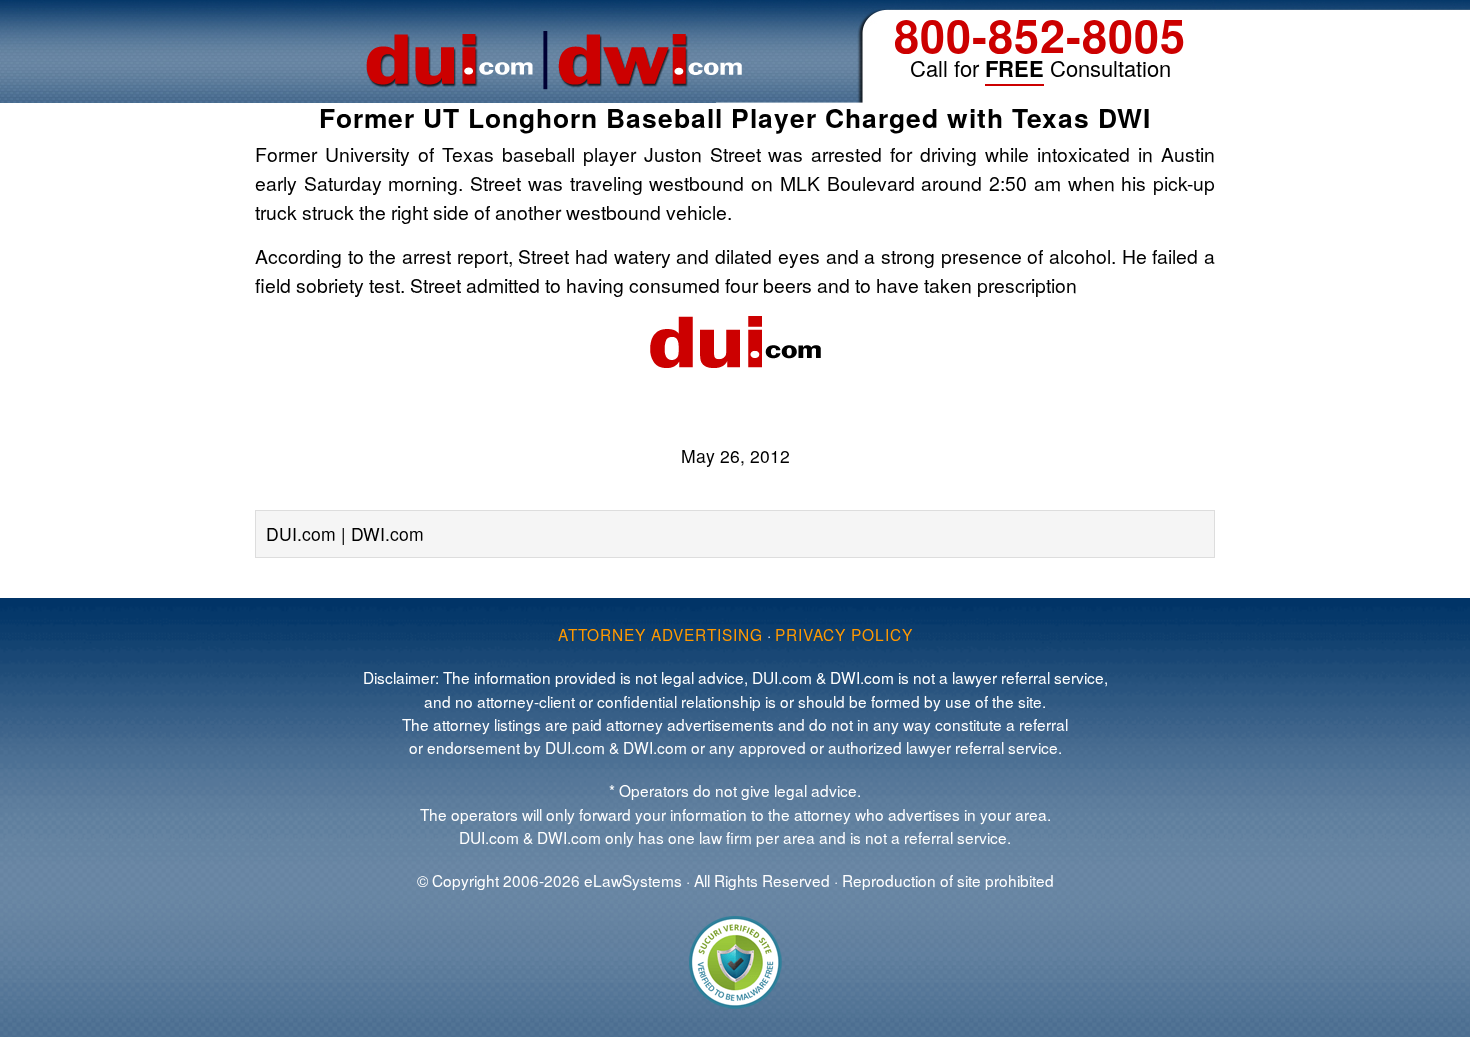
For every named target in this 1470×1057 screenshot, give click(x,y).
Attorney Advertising (660, 634)
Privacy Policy (844, 634)
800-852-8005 (1040, 34)
